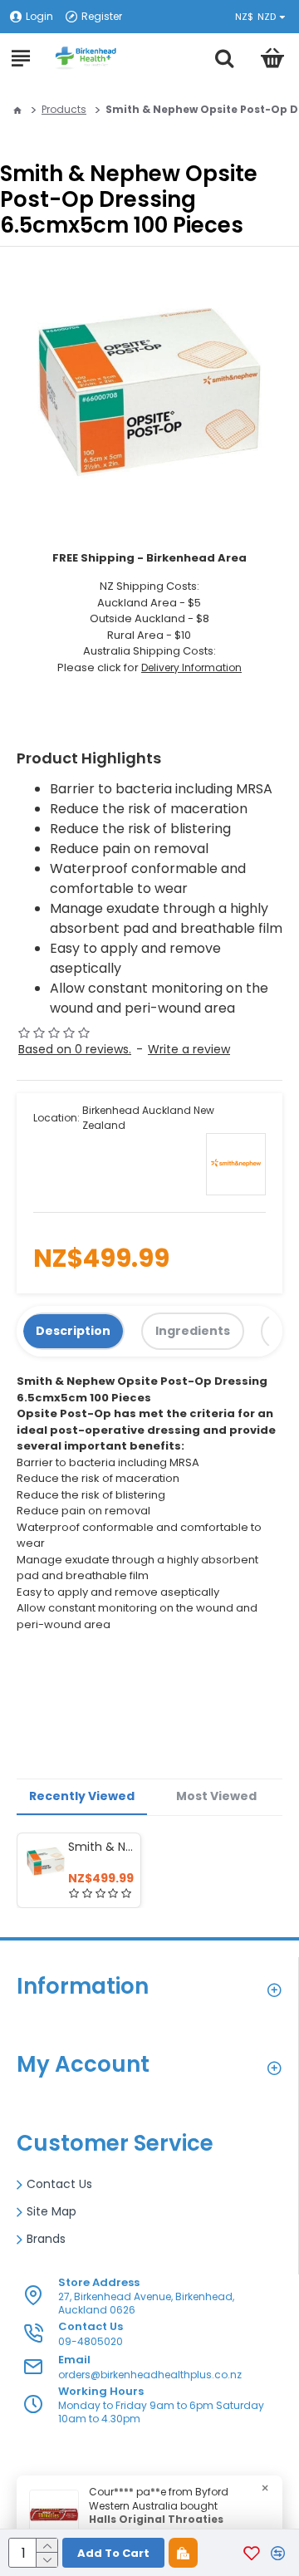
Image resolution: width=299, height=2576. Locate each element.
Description (73, 1331)
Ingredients (193, 1331)
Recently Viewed (82, 1796)
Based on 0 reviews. (75, 1049)
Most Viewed (216, 1796)
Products (64, 109)
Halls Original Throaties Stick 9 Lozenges (156, 2527)
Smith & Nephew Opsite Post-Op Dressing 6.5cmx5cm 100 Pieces (101, 1847)
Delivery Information (191, 667)
